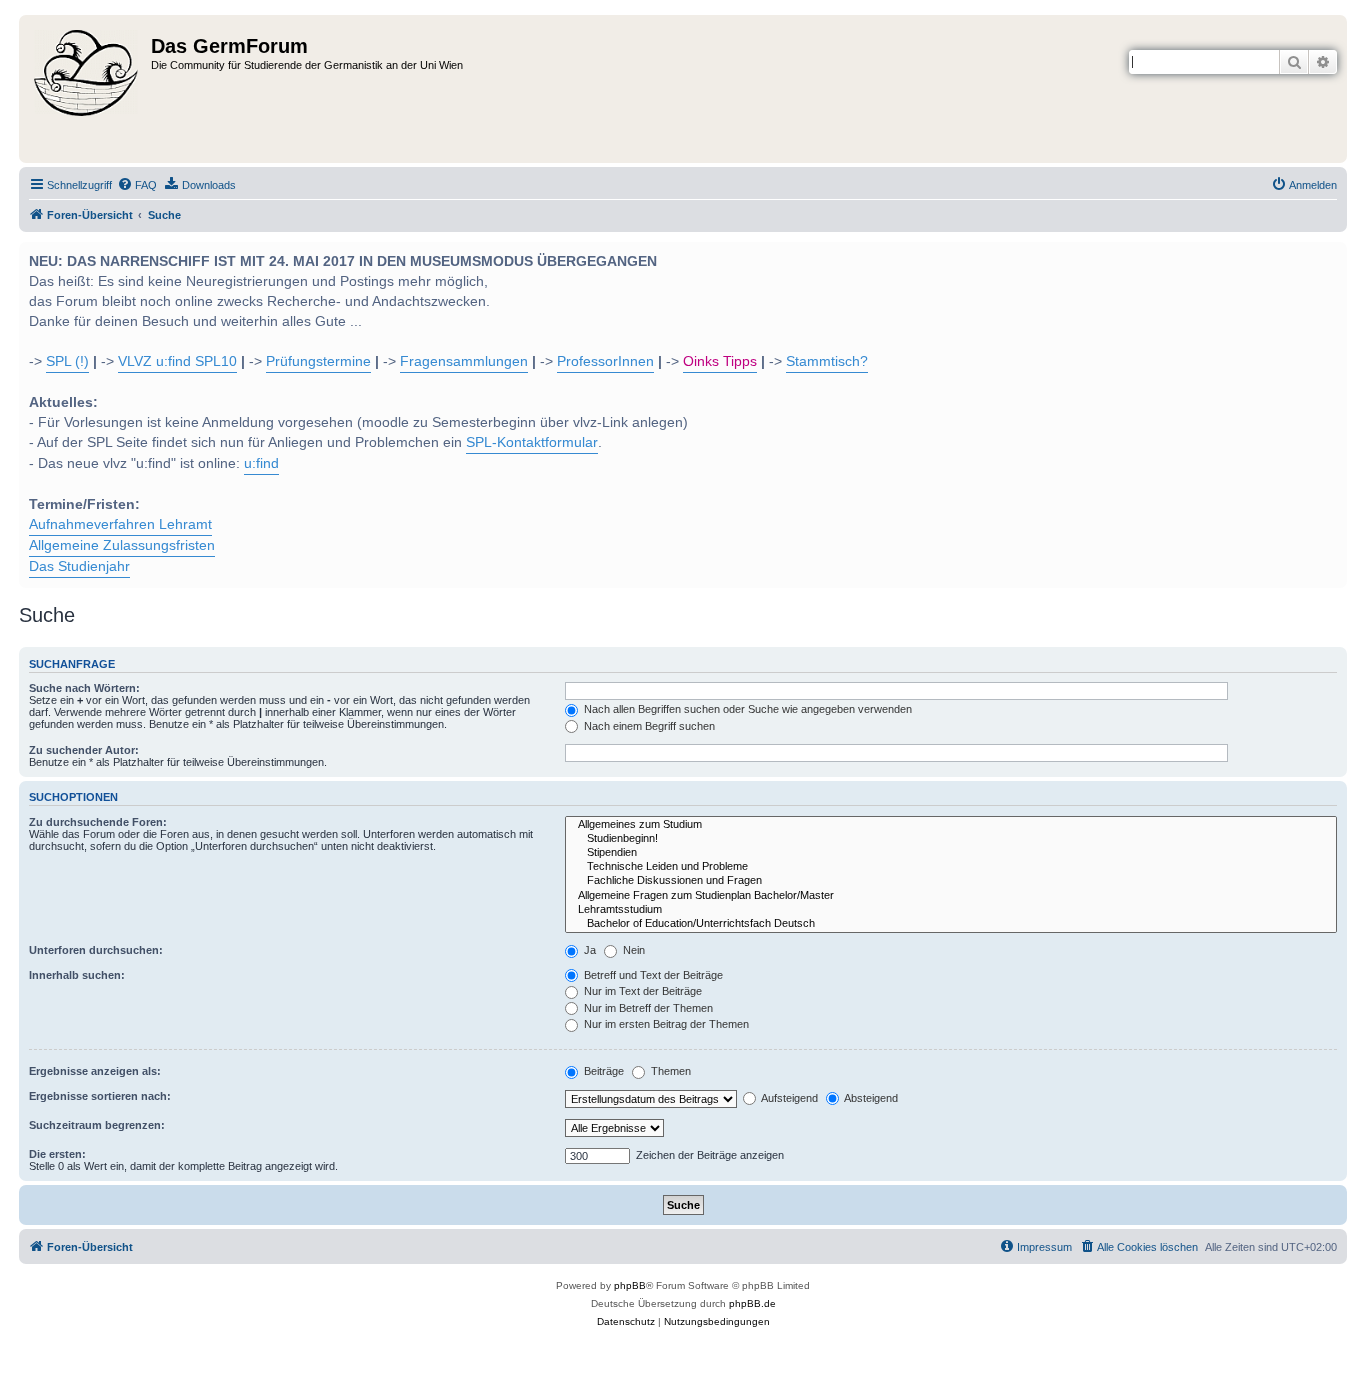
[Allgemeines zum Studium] (951, 825)
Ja (588, 950)
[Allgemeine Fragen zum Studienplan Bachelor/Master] (951, 896)
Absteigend (870, 1098)
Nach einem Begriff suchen (648, 726)
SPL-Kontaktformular (532, 442)
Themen (669, 1071)
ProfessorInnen (605, 361)
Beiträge (602, 1071)
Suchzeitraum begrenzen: (97, 1125)
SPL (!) (67, 361)
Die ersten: (57, 1154)
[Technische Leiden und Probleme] (951, 867)
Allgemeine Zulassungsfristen (122, 545)
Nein (632, 950)
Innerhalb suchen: (77, 975)
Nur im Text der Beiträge (641, 991)
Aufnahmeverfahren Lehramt (120, 524)
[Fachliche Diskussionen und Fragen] (951, 881)
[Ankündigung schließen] (1330, 255)
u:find (261, 463)
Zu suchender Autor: (84, 750)
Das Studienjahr (79, 566)
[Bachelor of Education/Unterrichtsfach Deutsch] (951, 924)
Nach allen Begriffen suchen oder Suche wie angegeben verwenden (746, 709)
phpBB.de (752, 1303)
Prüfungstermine (318, 361)
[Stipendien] (951, 853)
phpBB (630, 1285)
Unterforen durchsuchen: (96, 950)
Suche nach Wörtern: (84, 688)
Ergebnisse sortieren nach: (100, 1096)
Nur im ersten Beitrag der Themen (665, 1024)
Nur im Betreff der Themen (647, 1008)
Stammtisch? (827, 361)
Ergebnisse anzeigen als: (95, 1071)
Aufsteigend (788, 1098)
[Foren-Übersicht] (87, 89)
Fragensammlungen (464, 361)
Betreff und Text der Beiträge (652, 975)
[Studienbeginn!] (951, 839)
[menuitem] (137, 185)
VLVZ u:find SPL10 (177, 361)
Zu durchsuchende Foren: (98, 822)
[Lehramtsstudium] (951, 910)
